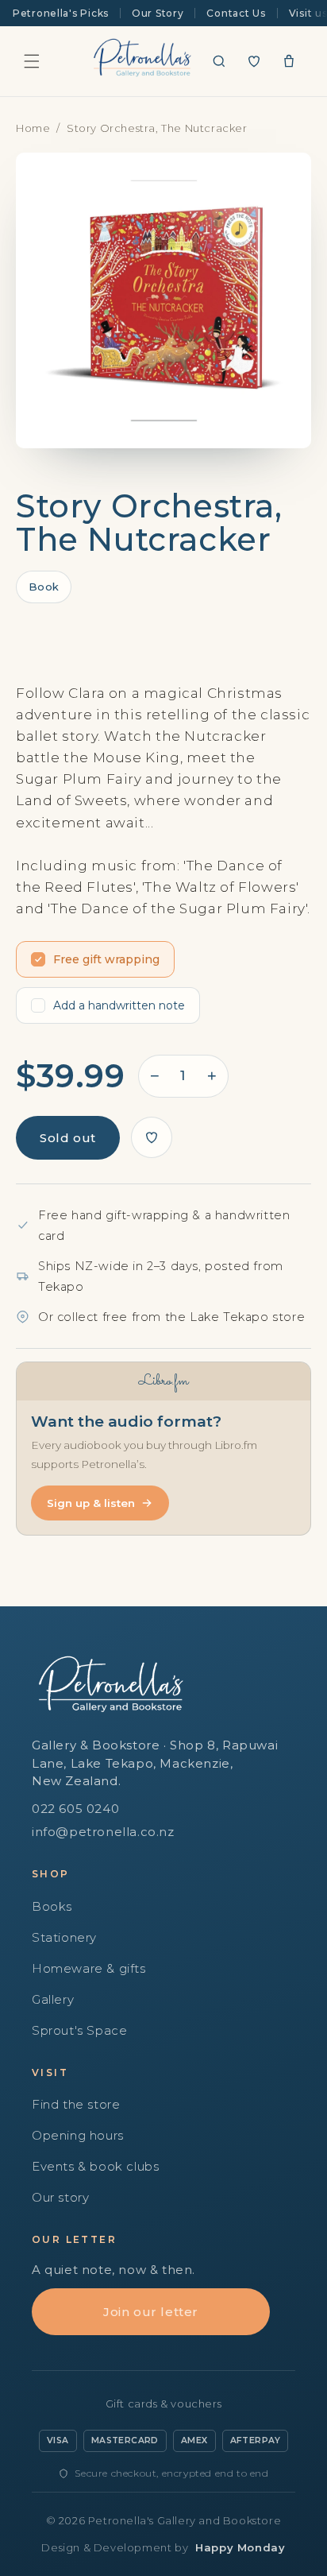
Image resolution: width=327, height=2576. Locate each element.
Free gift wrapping (106, 959)
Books (52, 1906)
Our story (60, 2197)
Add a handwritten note (119, 1005)
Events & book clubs (95, 2166)
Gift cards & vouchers (164, 2404)
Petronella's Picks (61, 13)
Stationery (64, 1937)
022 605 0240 (75, 1809)
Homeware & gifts (89, 1968)
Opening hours (78, 2135)
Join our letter (151, 2312)
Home (33, 128)
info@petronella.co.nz (103, 1832)
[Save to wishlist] (152, 1137)
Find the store (76, 2104)
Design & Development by (163, 2547)
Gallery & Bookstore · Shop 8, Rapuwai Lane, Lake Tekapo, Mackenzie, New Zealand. (155, 1763)
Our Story (158, 13)
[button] (32, 61)
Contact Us (236, 13)
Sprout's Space (79, 2030)
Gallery (53, 1999)
